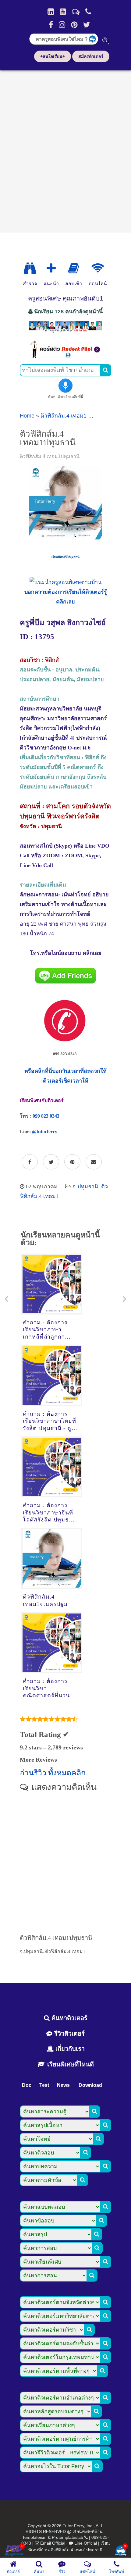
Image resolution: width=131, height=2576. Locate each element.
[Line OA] (76, 12)
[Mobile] (88, 12)
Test (44, 2085)
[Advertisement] (65, 149)
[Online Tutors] (98, 269)
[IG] (62, 25)
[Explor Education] (30, 269)
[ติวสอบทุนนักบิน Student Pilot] (65, 356)
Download (90, 2085)
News (63, 2085)
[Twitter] (87, 25)
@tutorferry (45, 1131)
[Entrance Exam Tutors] (74, 269)
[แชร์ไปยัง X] (51, 1162)
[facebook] (51, 25)
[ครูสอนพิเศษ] (65, 332)
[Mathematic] (51, 269)
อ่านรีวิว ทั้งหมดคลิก (53, 1773)
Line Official (86, 2543)
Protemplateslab (67, 2537)
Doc (27, 2085)
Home (27, 416)
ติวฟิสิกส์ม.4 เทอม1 (64, 416)
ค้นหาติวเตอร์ (69, 2018)
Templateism (34, 2537)
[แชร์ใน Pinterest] (72, 1162)
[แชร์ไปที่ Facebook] (30, 1162)
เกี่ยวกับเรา (69, 2049)
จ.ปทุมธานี (85, 1187)
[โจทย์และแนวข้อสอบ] (121, 2551)
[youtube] (63, 12)
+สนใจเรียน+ (53, 56)
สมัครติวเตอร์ (91, 56)
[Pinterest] (74, 25)
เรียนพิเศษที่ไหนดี (70, 2064)
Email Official (53, 2543)
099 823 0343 (46, 1116)
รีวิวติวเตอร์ (69, 2033)
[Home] (51, 12)
